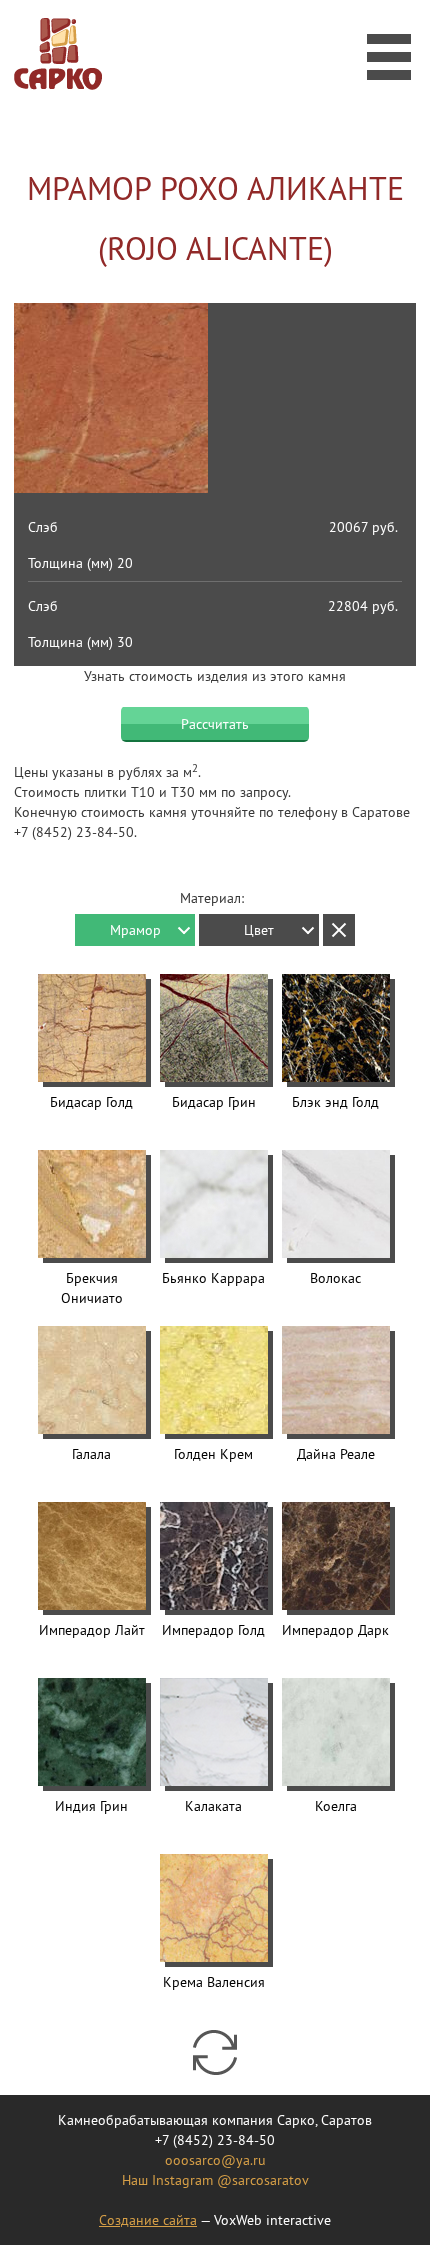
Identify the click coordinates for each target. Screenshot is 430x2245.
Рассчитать (215, 724)
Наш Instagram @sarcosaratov (215, 2180)
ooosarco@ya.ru (215, 2160)
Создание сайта (148, 2220)
